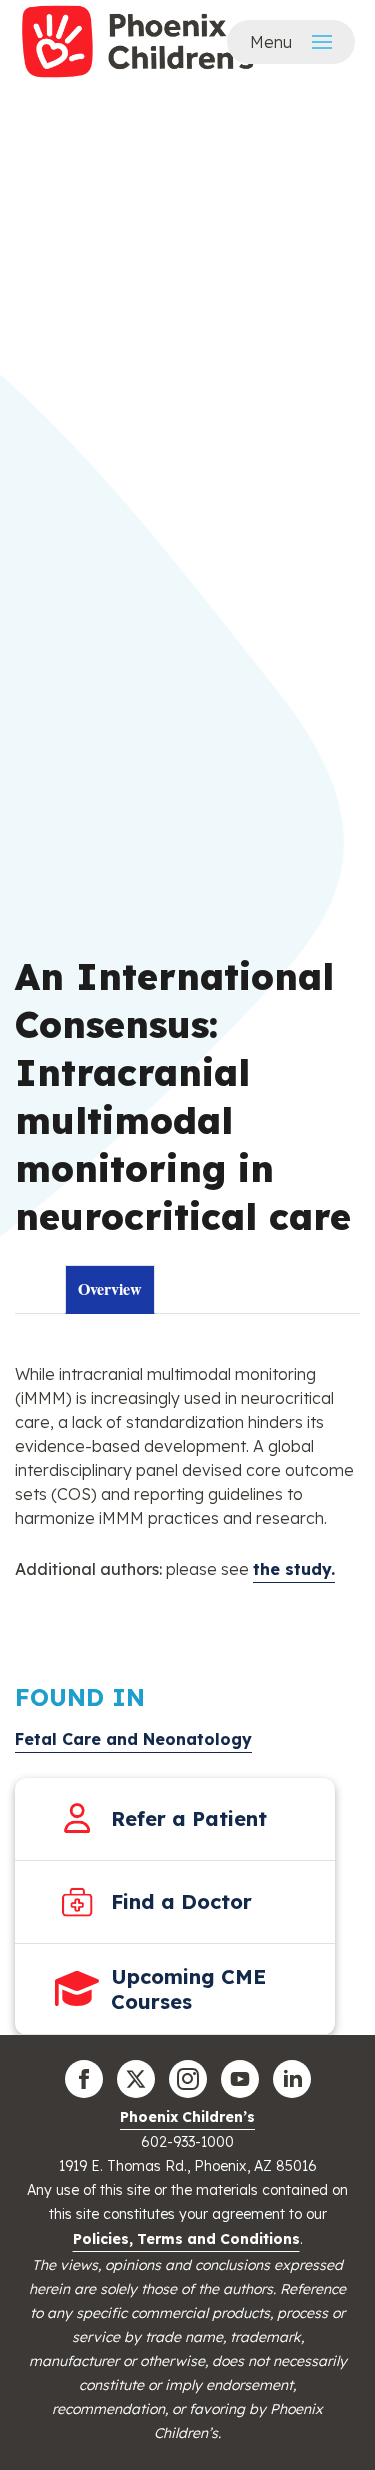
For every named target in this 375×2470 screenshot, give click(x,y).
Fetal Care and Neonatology (133, 1739)
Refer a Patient (189, 1818)
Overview (110, 1288)
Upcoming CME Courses (188, 1989)
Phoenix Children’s (187, 2117)
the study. (294, 1569)
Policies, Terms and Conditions (186, 2239)
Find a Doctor (181, 1901)
